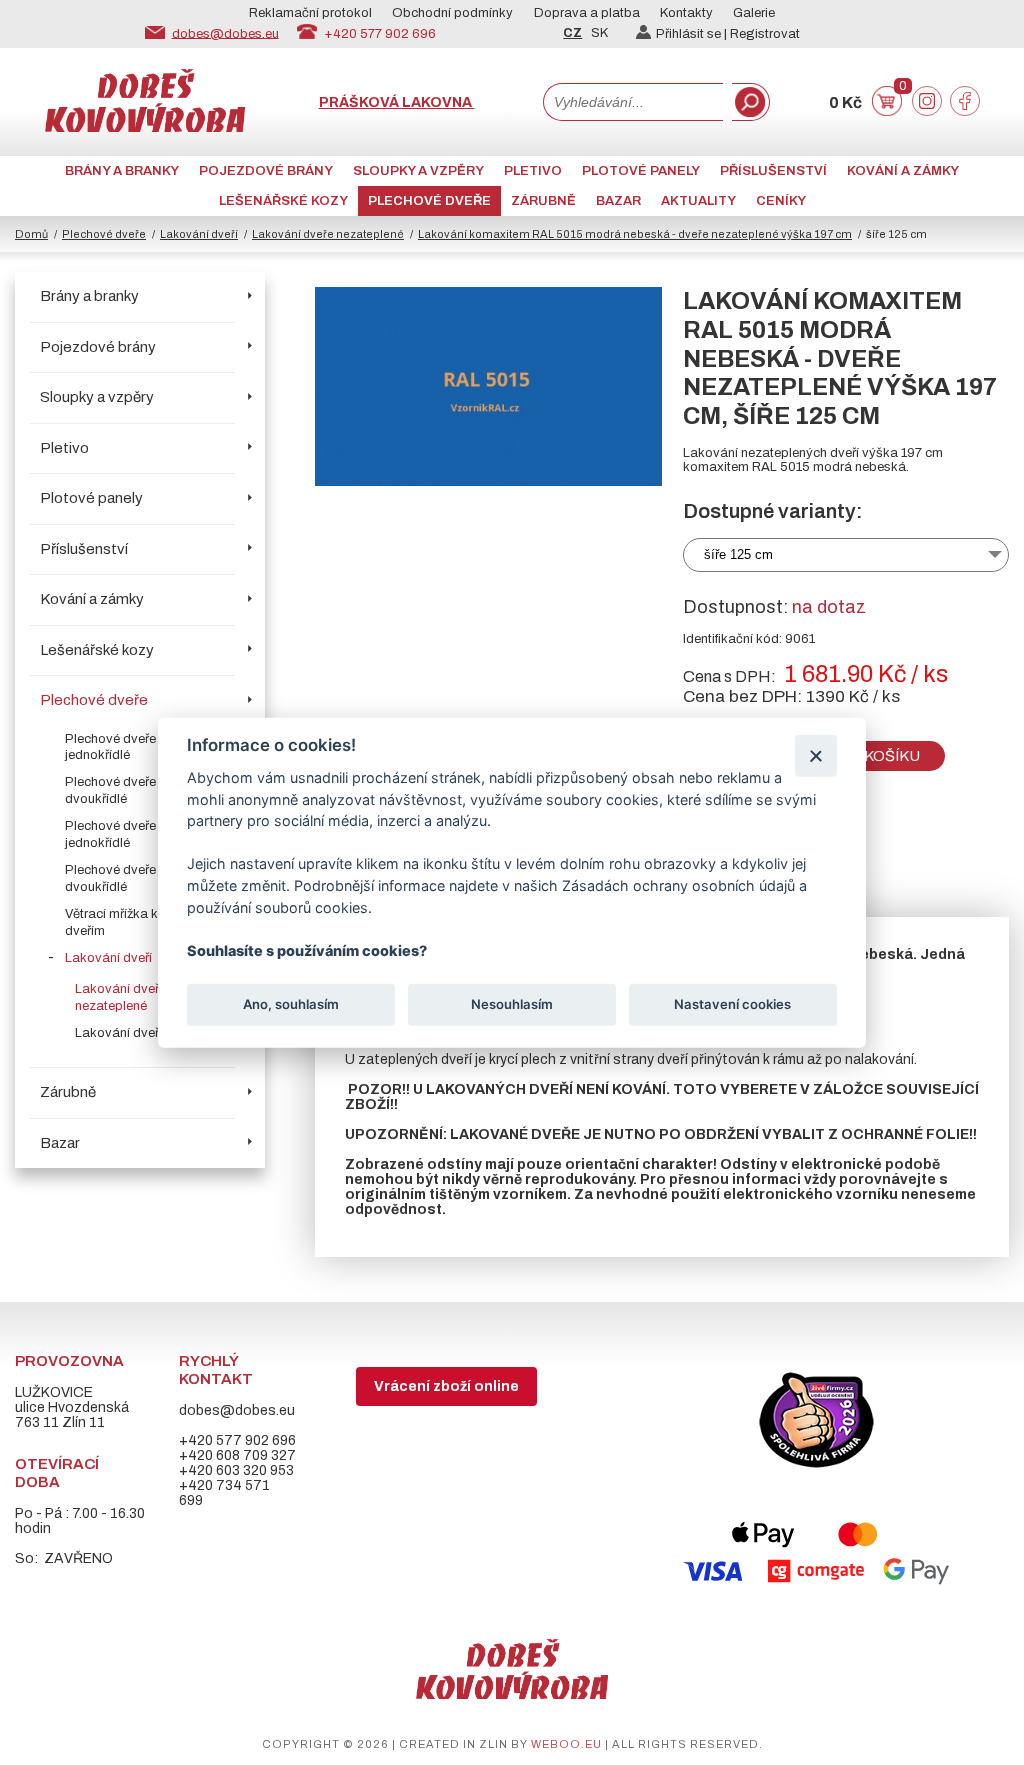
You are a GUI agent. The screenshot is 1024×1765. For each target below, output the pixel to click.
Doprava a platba (587, 13)
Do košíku (878, 756)
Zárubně (543, 201)
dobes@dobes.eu (225, 33)
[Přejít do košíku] (887, 111)
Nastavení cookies (732, 1004)
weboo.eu (566, 1744)
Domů (31, 234)
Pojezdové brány (266, 171)
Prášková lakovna (397, 102)
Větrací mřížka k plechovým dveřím (145, 922)
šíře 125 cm (738, 554)
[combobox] (633, 102)
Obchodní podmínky (452, 13)
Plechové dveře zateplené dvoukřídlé (141, 878)
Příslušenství (773, 171)
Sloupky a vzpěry (418, 171)
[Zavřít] (815, 755)
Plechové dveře (429, 201)
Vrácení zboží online (446, 1386)
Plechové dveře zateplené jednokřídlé (141, 834)
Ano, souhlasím (291, 1004)
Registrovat (765, 34)
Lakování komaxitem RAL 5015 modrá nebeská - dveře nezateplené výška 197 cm (635, 234)
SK (599, 33)
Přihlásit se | (693, 34)
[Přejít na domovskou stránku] (145, 127)
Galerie (754, 13)
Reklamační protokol (310, 13)
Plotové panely (641, 171)
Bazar (618, 201)
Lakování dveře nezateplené (328, 234)
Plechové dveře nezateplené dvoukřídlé (148, 790)
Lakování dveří (199, 234)
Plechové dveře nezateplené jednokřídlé (148, 747)
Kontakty (686, 13)
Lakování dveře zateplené (151, 1033)
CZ (572, 33)
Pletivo (533, 171)
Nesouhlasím (512, 1004)
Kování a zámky (903, 171)
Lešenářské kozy (283, 201)
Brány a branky (122, 171)
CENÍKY (781, 201)
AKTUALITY (698, 201)
